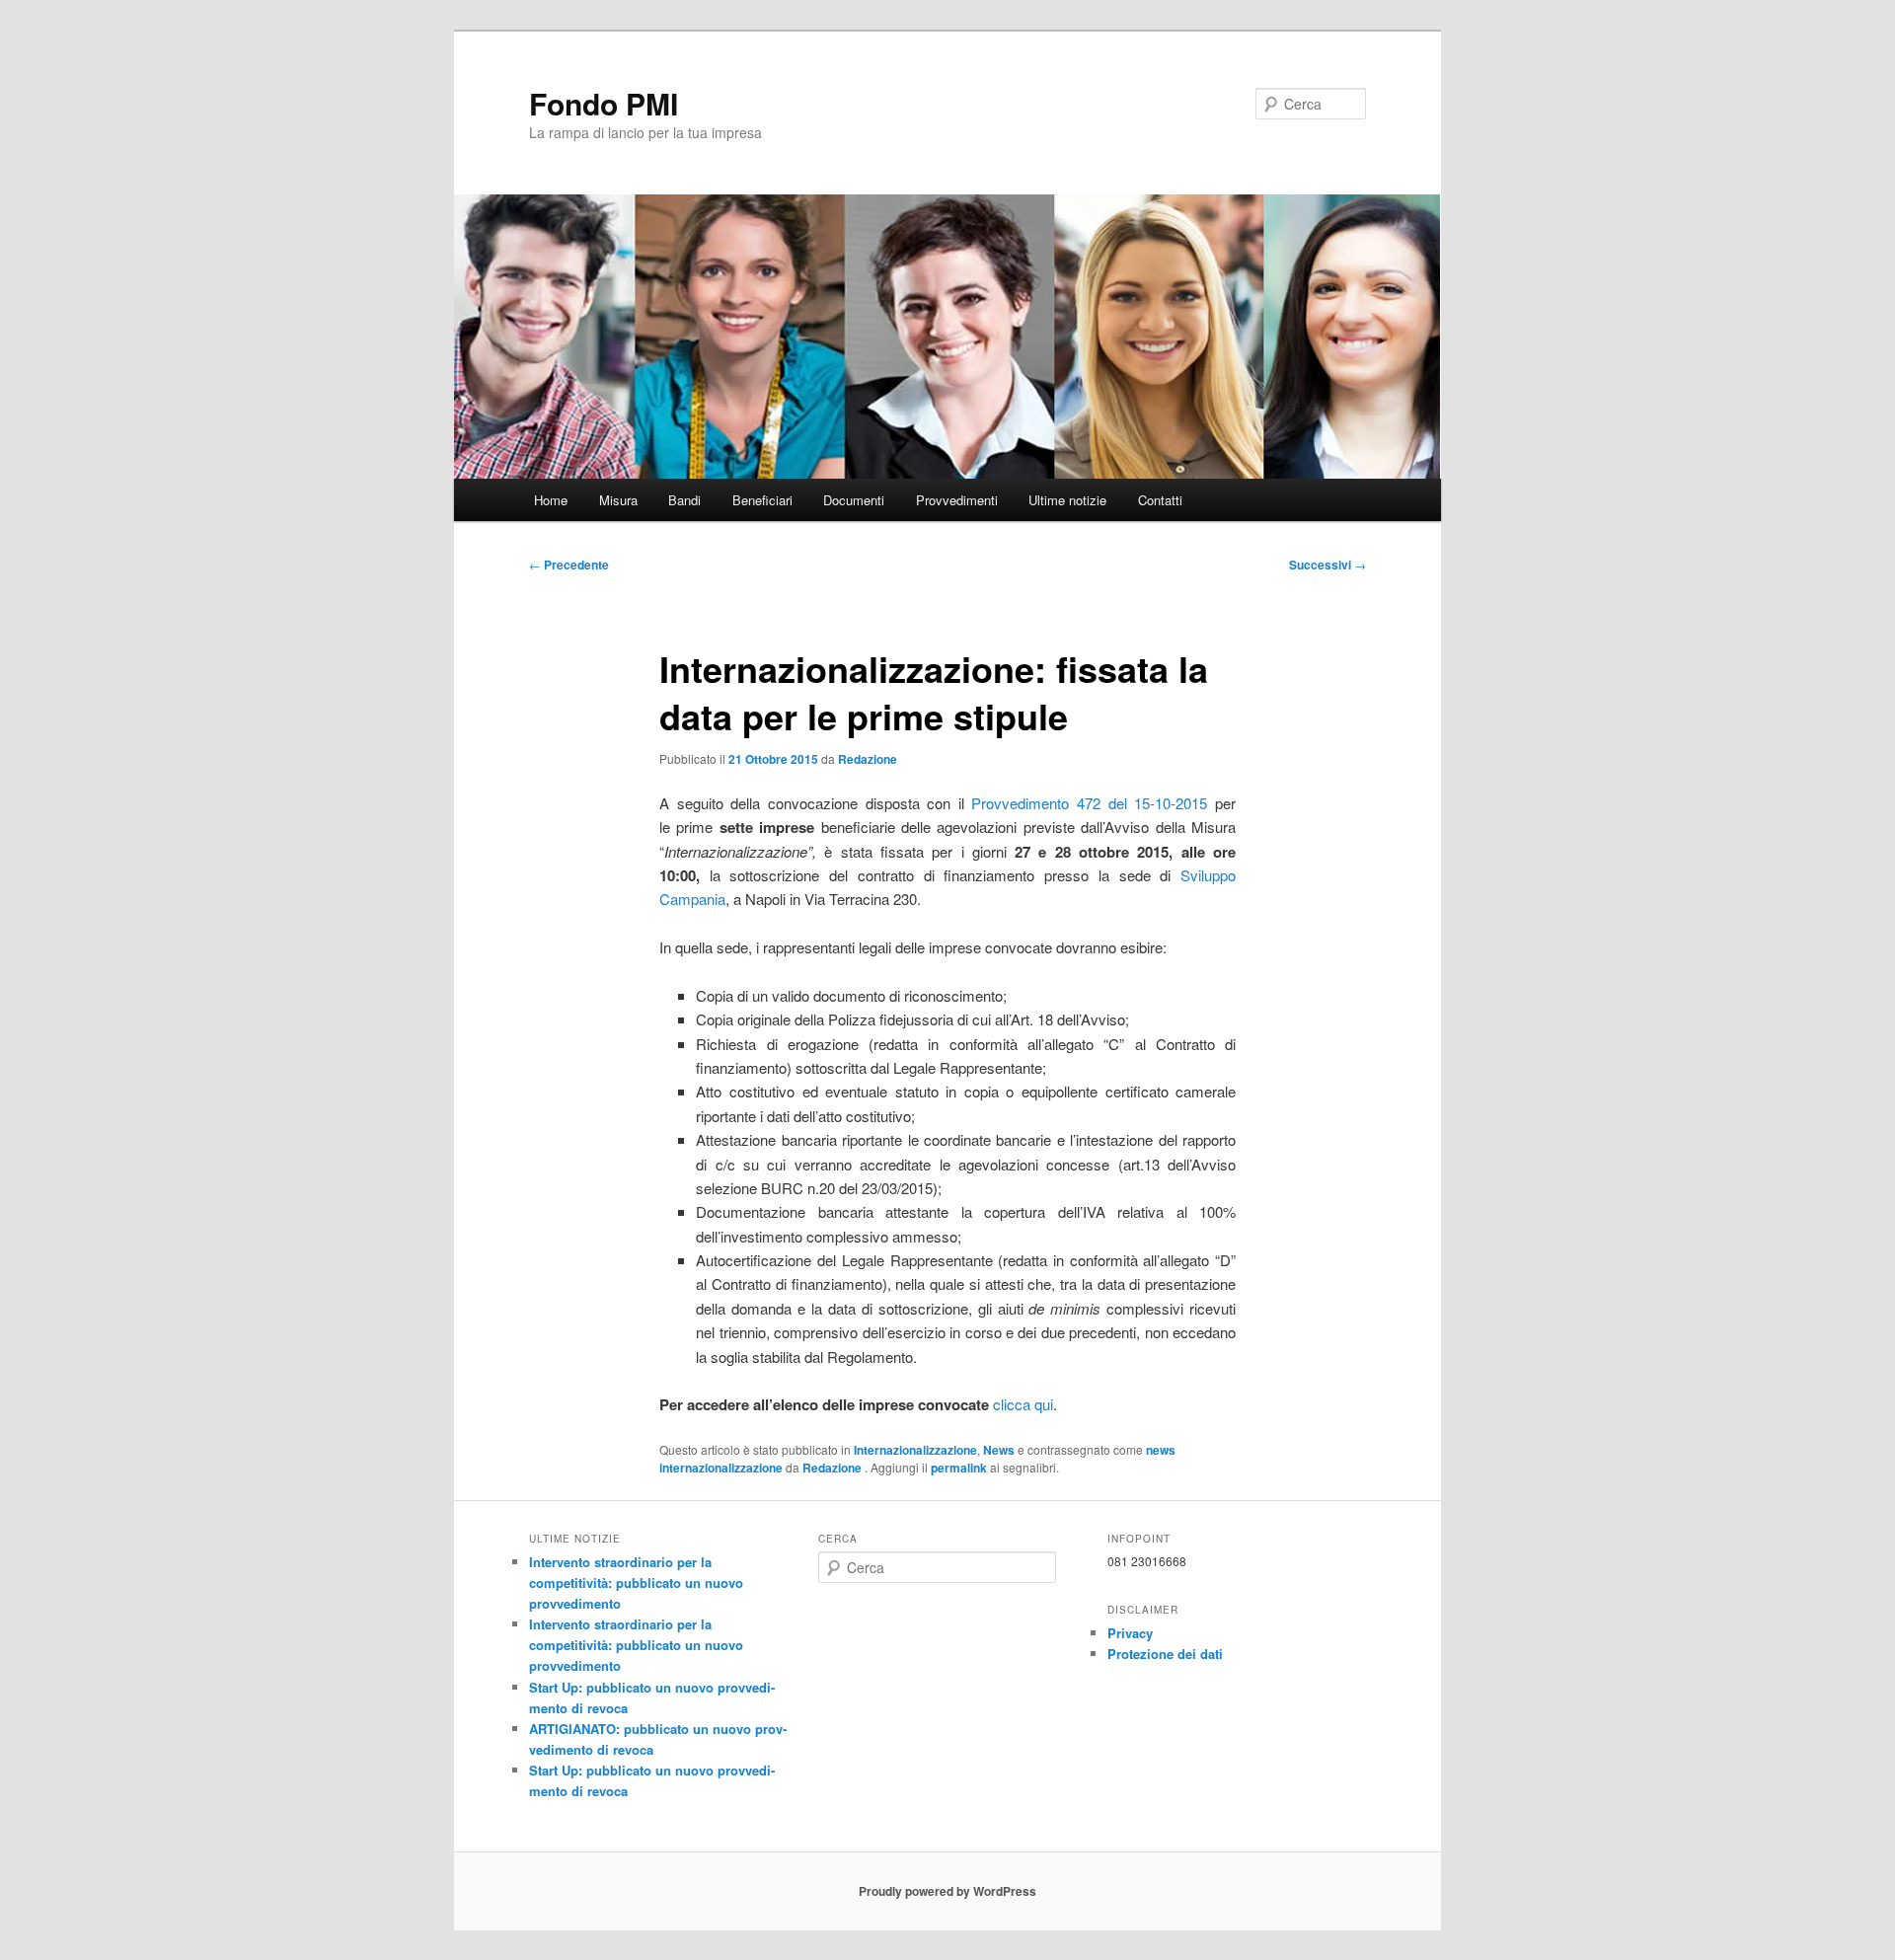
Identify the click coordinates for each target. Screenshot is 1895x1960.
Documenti (854, 500)
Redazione (868, 759)
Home (551, 500)
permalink (959, 1468)
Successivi (1327, 565)
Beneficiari (762, 500)
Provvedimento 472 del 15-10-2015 (1089, 803)
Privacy (1130, 1633)
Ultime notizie (1067, 500)
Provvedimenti (957, 500)
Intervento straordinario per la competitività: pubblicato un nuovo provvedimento (636, 1583)
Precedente (569, 565)
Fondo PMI (604, 103)
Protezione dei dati (1165, 1654)
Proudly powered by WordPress (947, 1891)
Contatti (1160, 500)
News (999, 1450)
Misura (618, 500)
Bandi (684, 500)
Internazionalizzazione (915, 1450)
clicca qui (1023, 1404)
